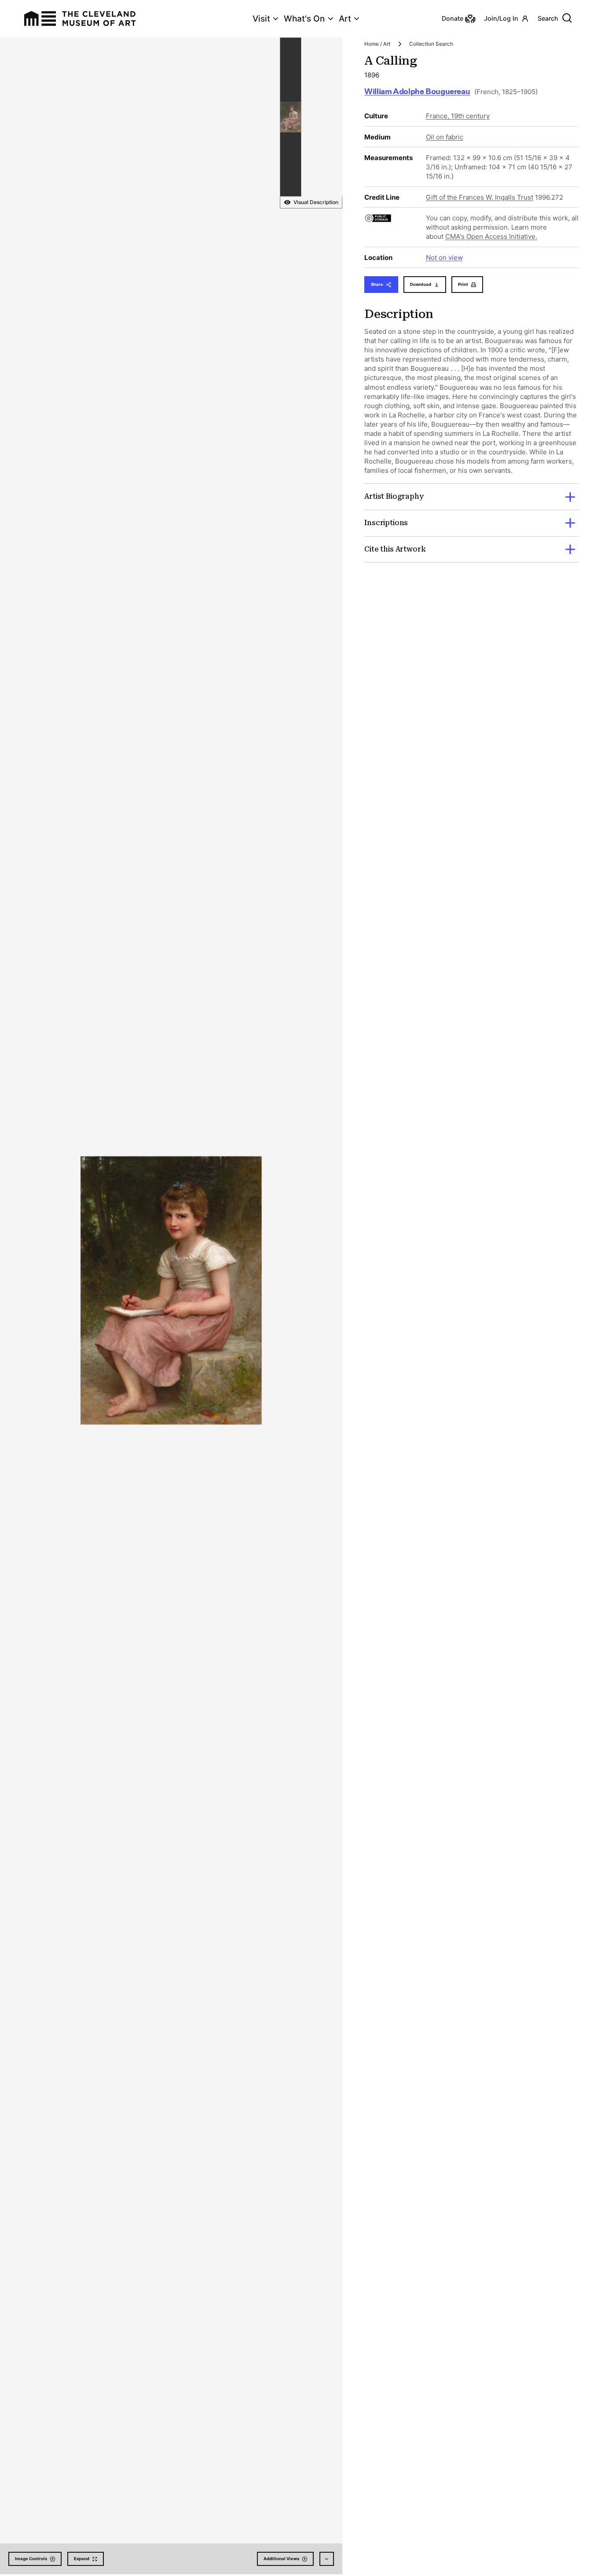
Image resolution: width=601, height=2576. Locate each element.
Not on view (444, 258)
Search (548, 18)
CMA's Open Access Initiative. (491, 236)
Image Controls (31, 2559)
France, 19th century (458, 116)
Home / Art (377, 44)
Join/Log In (501, 18)
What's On (304, 19)
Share (377, 284)
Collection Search (431, 44)
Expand (82, 2559)
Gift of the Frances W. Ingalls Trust (480, 197)
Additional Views (281, 2559)
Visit (261, 19)
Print (463, 284)
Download (421, 284)
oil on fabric (445, 137)
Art (345, 19)
